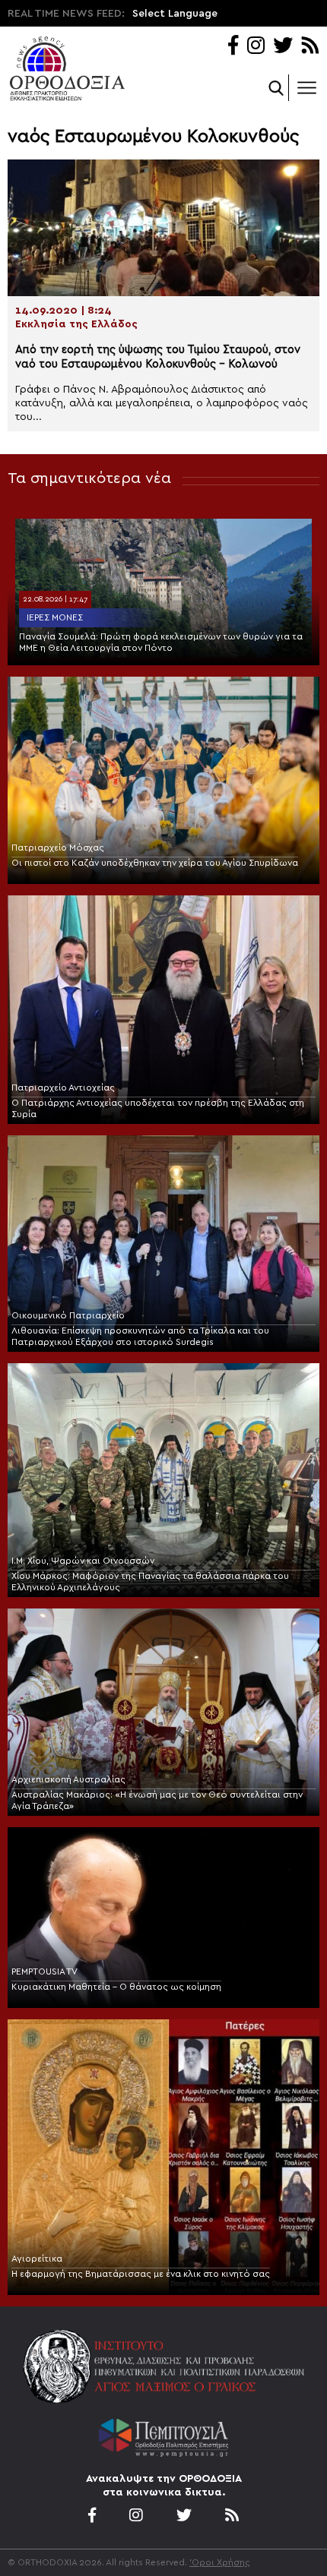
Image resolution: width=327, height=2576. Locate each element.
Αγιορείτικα (37, 2259)
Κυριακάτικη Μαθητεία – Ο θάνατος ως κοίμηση (116, 1987)
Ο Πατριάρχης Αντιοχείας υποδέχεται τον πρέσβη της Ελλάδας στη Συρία (158, 1108)
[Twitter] (283, 47)
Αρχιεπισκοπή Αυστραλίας (68, 1779)
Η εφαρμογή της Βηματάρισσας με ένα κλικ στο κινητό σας (141, 2274)
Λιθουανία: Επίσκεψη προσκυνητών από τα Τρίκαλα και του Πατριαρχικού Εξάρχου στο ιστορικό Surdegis (140, 1336)
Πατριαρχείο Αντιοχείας (63, 1088)
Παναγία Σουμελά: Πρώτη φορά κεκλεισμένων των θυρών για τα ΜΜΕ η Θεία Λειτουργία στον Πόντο (161, 642)
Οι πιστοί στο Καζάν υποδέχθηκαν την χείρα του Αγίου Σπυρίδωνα (155, 863)
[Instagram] (256, 47)
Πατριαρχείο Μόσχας (58, 848)
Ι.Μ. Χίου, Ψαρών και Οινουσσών (83, 1561)
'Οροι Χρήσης (220, 2562)
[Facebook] (233, 47)
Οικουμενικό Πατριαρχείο (68, 1315)
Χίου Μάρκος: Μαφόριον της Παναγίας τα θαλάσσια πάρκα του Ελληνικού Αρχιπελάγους (150, 1582)
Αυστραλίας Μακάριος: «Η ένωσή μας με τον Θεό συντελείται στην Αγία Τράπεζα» (157, 1800)
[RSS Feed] (311, 47)
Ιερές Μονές (55, 617)
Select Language (175, 14)
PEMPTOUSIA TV (44, 1971)
